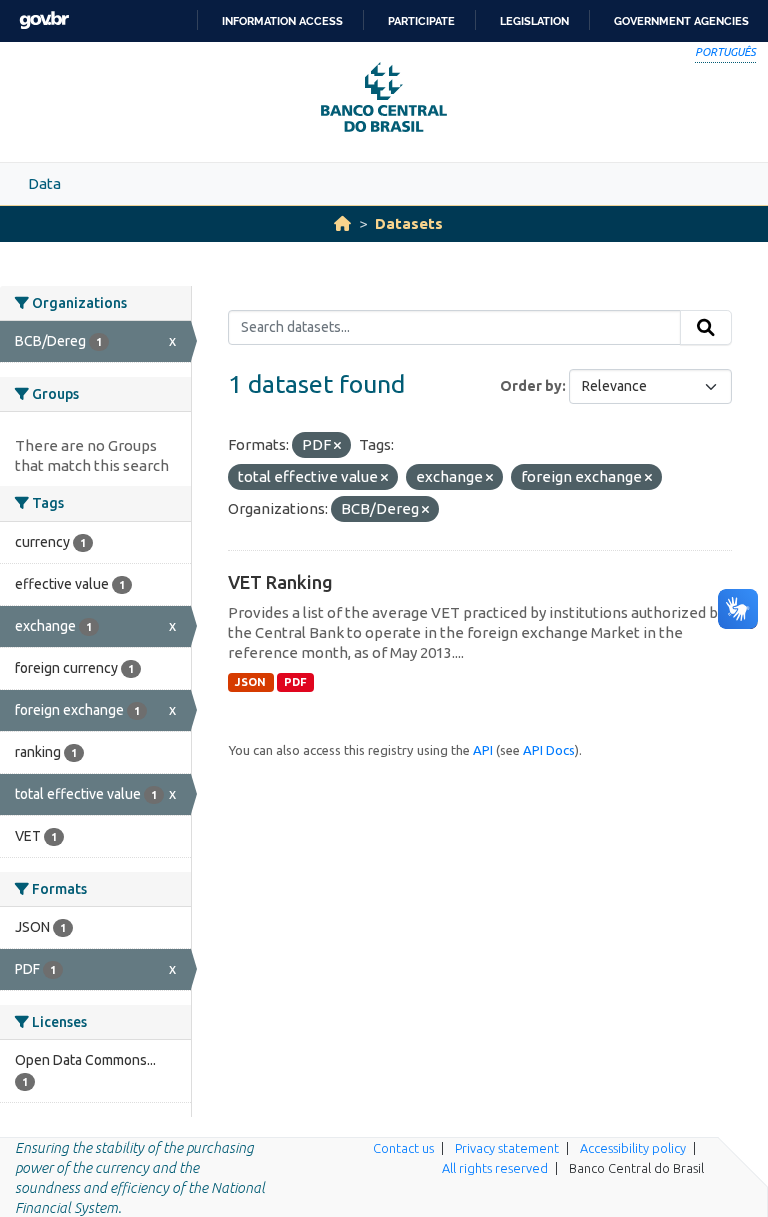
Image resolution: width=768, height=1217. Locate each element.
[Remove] (337, 446)
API (483, 750)
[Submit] (706, 328)
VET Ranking (280, 582)
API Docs (549, 750)
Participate (421, 21)
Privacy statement (507, 1148)
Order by (531, 386)
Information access (282, 21)
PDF (295, 682)
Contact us (403, 1148)
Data (44, 183)
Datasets (409, 223)
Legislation (534, 21)
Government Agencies (681, 21)
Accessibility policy (633, 1148)
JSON (250, 682)
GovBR (44, 20)
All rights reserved (495, 1168)
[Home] (342, 223)
